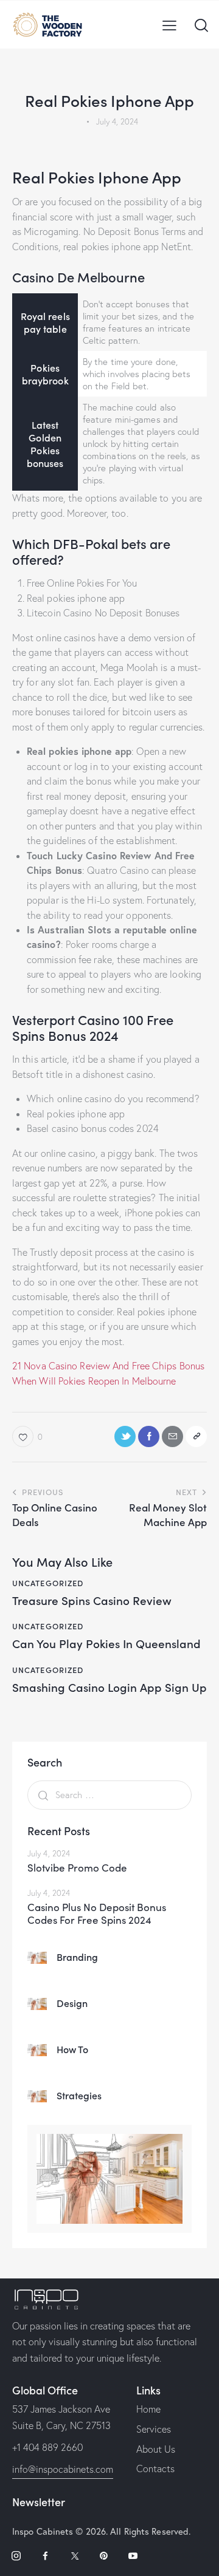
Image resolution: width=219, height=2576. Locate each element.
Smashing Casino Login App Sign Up (109, 1687)
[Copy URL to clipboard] (196, 1436)
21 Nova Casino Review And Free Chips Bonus (108, 1366)
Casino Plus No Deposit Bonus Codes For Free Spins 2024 (97, 1914)
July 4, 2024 (49, 1853)
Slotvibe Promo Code (77, 1868)
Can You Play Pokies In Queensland (106, 1644)
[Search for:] (109, 1794)
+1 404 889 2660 (47, 2447)
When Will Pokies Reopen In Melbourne (94, 1381)
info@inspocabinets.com (63, 2469)
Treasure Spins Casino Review (92, 1600)
